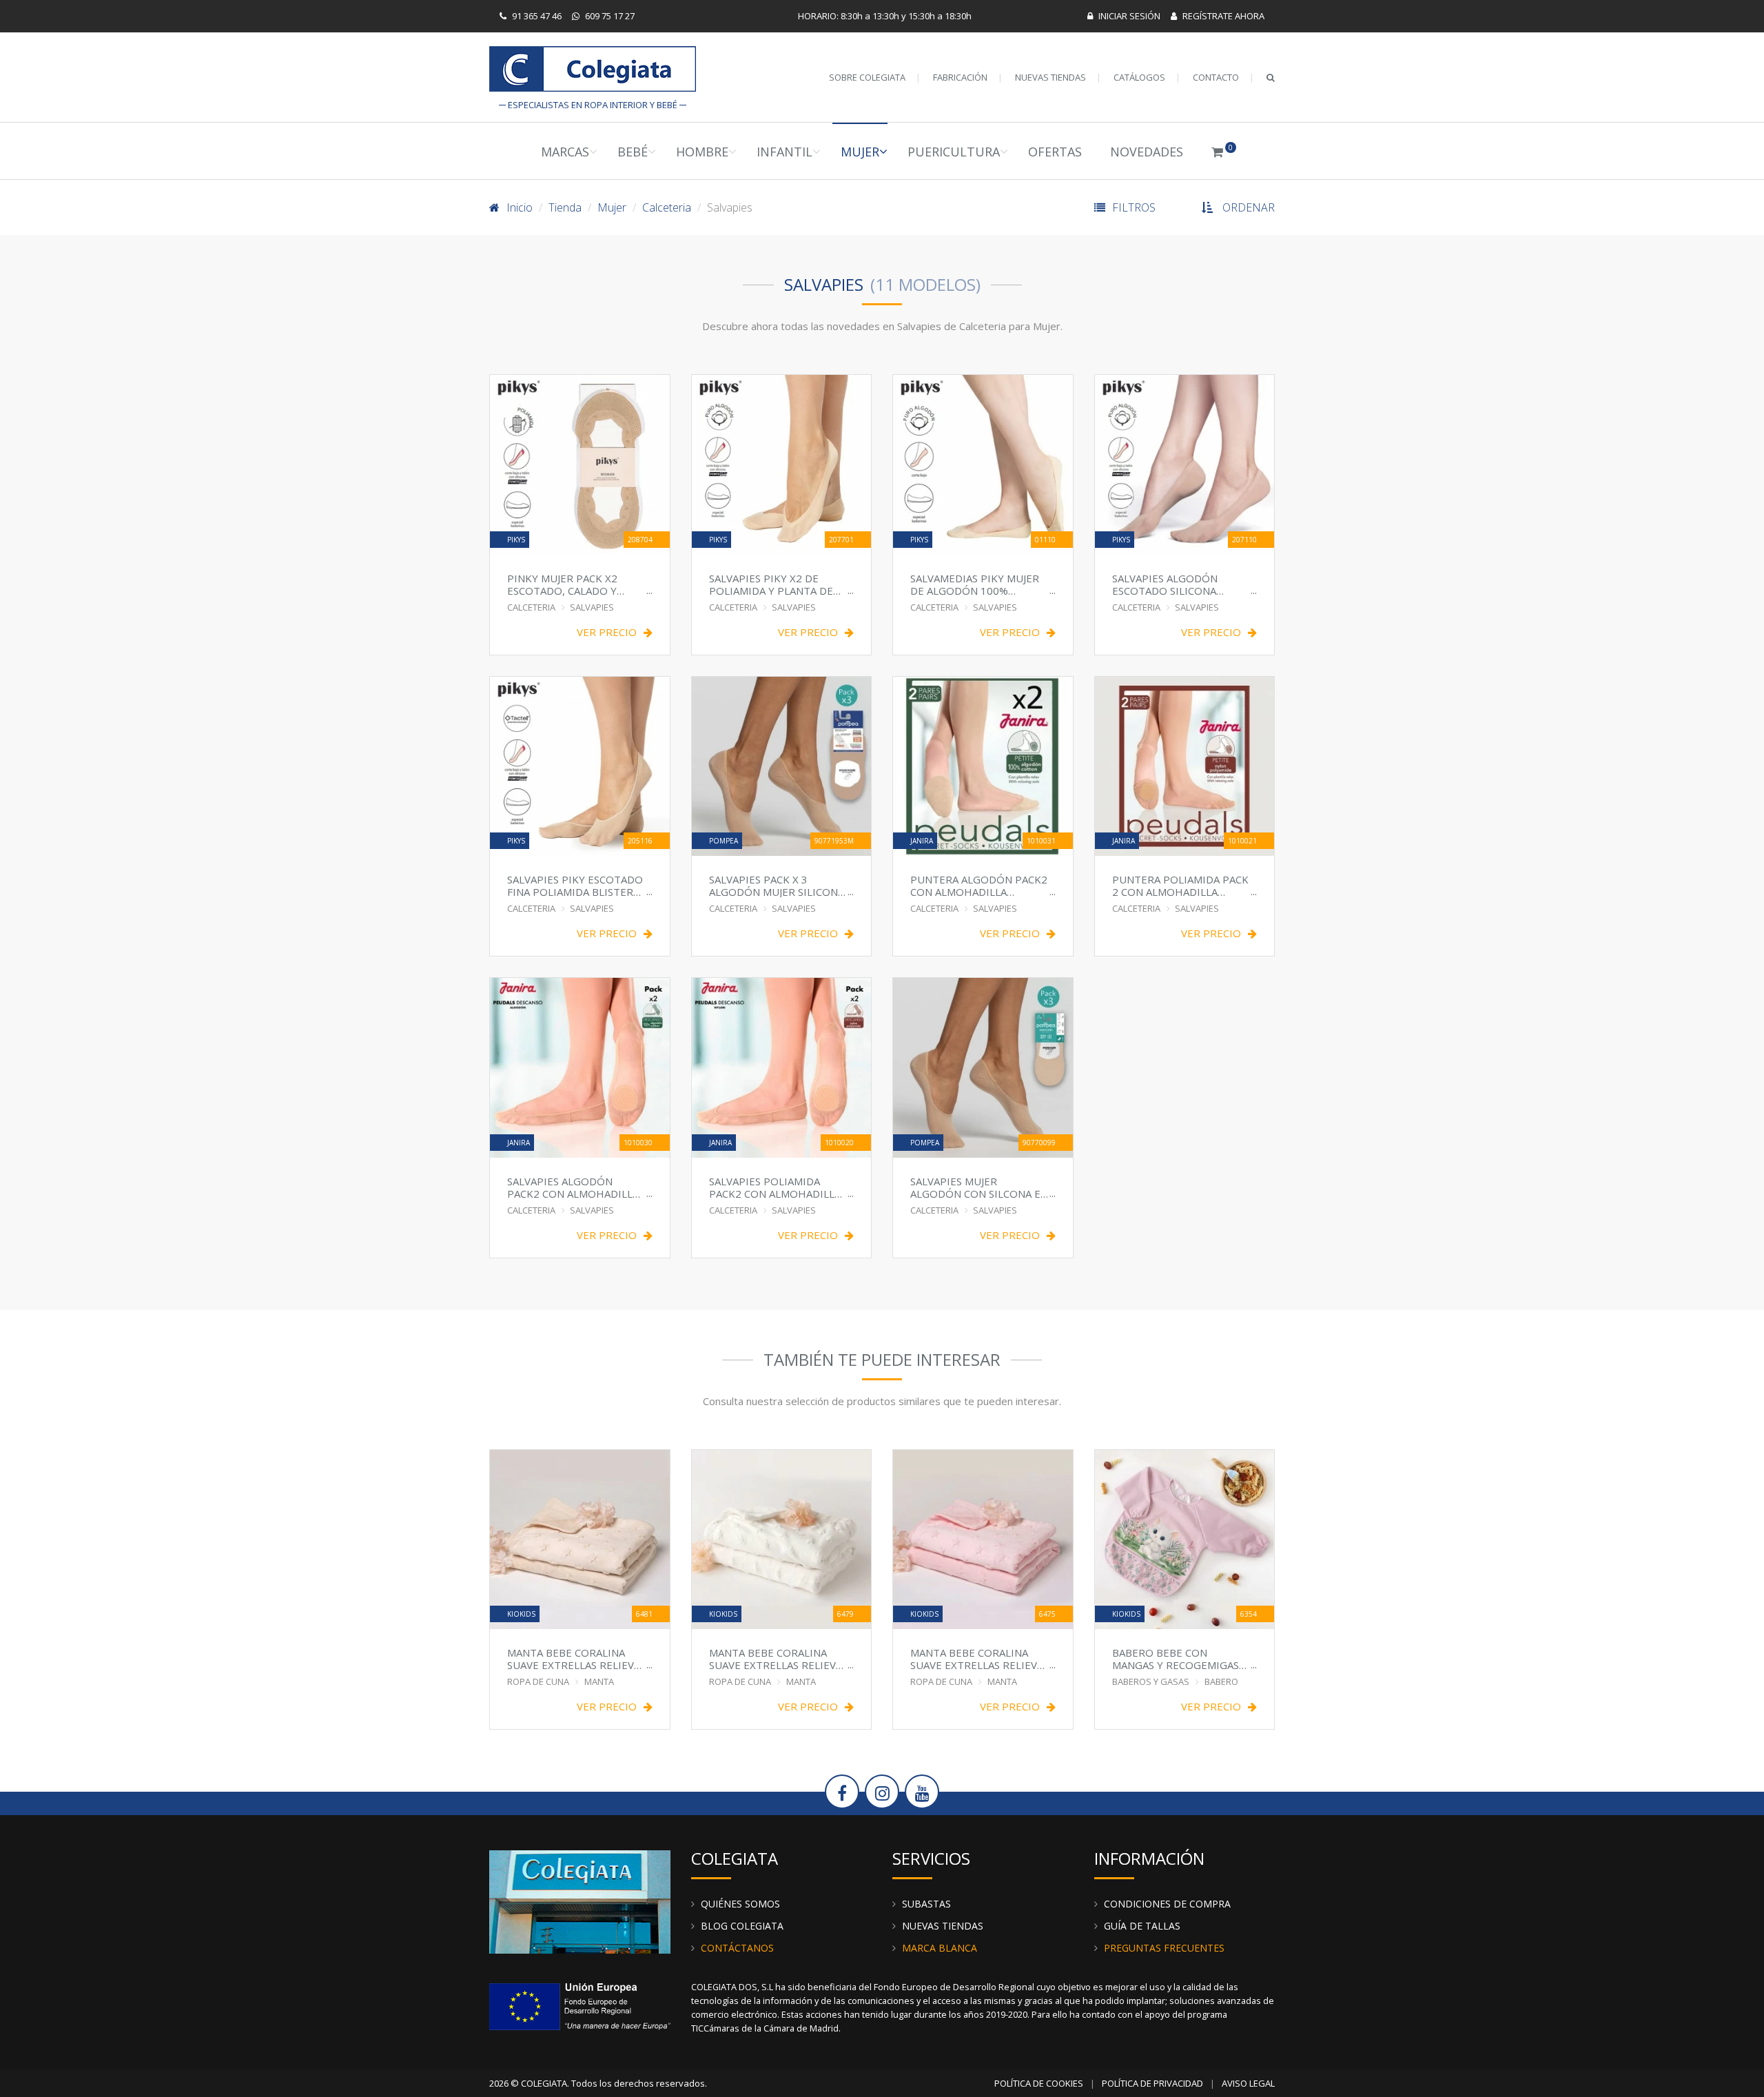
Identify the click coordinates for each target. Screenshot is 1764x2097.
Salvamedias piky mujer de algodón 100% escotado (975, 584)
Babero (1221, 1681)
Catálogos (1139, 77)
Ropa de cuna (538, 1681)
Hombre (702, 152)
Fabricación (960, 77)
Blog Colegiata (742, 1926)
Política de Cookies (1039, 2083)
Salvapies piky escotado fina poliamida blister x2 (575, 885)
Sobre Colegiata (867, 77)
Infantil (784, 152)
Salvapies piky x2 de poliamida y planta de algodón (771, 584)
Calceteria (667, 207)
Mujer (860, 152)
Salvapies (592, 607)
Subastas (926, 1904)
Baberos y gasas (1151, 1681)
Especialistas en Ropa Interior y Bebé (593, 72)
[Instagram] (882, 1792)
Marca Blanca (940, 1948)
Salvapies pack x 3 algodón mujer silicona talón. (777, 885)
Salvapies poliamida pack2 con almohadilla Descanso (775, 1187)
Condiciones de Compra (1167, 1904)
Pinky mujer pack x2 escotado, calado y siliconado (562, 584)
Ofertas (1055, 152)
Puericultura (954, 152)
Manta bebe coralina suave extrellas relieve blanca (776, 1658)
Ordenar (1249, 207)
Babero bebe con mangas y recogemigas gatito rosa (1176, 1658)
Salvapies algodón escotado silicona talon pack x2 (1165, 584)
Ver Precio (607, 632)
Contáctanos (737, 1948)
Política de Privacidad (1152, 2083)
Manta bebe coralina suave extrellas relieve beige (574, 1658)
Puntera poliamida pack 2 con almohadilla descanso (1180, 885)
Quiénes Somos (740, 1904)
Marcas (565, 152)
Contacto (1216, 77)
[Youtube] (922, 1792)
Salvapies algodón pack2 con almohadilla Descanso (573, 1187)
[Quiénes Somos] (580, 1901)
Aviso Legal (1248, 2083)
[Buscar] (1271, 77)
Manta (599, 1681)
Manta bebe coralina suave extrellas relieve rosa (977, 1658)
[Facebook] (842, 1792)
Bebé (633, 152)
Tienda (565, 207)
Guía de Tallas (1142, 1926)
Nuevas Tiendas (1050, 77)
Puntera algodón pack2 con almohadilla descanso (979, 885)
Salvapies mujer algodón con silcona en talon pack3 (979, 1187)
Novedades (1147, 152)
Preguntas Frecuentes (1164, 1948)
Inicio (520, 207)
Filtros (1134, 207)
